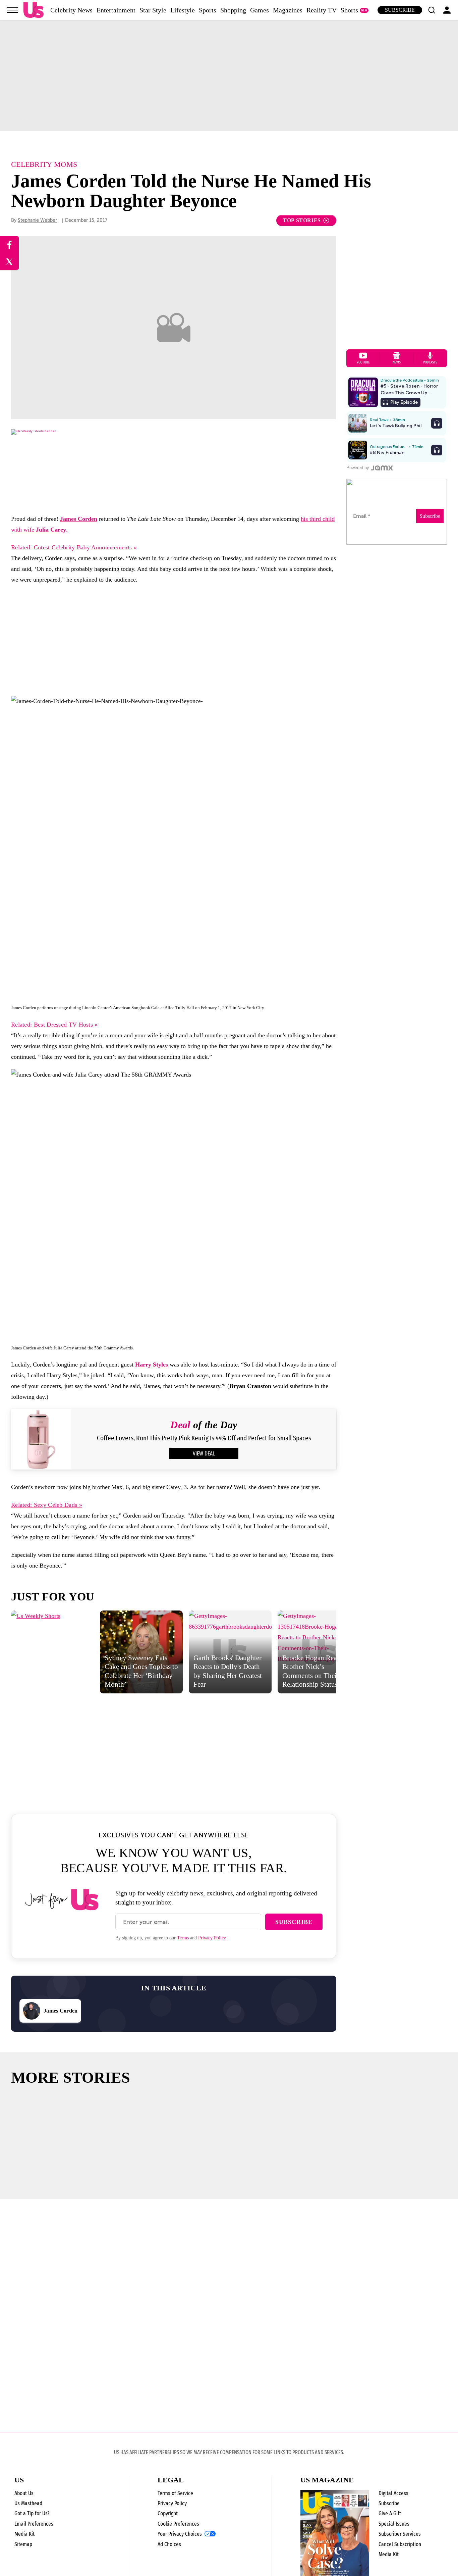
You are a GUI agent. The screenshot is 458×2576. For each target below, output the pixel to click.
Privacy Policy (212, 1938)
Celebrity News (71, 10)
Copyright (168, 2513)
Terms (183, 1938)
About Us (24, 2493)
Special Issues (394, 2524)
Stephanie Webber (37, 220)
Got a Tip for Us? (32, 2513)
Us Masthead (28, 2503)
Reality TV (322, 10)
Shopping (233, 10)
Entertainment (116, 10)
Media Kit (24, 2534)
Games (260, 10)
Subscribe (400, 10)
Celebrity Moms (44, 164)
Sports (208, 10)
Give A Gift (390, 2513)
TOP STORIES (302, 220)
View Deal (204, 1454)
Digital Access (393, 2493)
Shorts (349, 10)
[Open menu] (12, 10)
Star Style (153, 10)
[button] (432, 10)
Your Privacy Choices (180, 2534)
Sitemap (23, 2544)
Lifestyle (183, 10)
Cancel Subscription (400, 2544)
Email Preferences (34, 2524)
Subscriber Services (400, 2534)
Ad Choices (169, 2544)
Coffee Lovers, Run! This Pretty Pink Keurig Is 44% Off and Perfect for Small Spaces (204, 1438)
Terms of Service (175, 2493)
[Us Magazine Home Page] (34, 10)
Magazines (288, 10)
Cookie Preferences (178, 2524)
